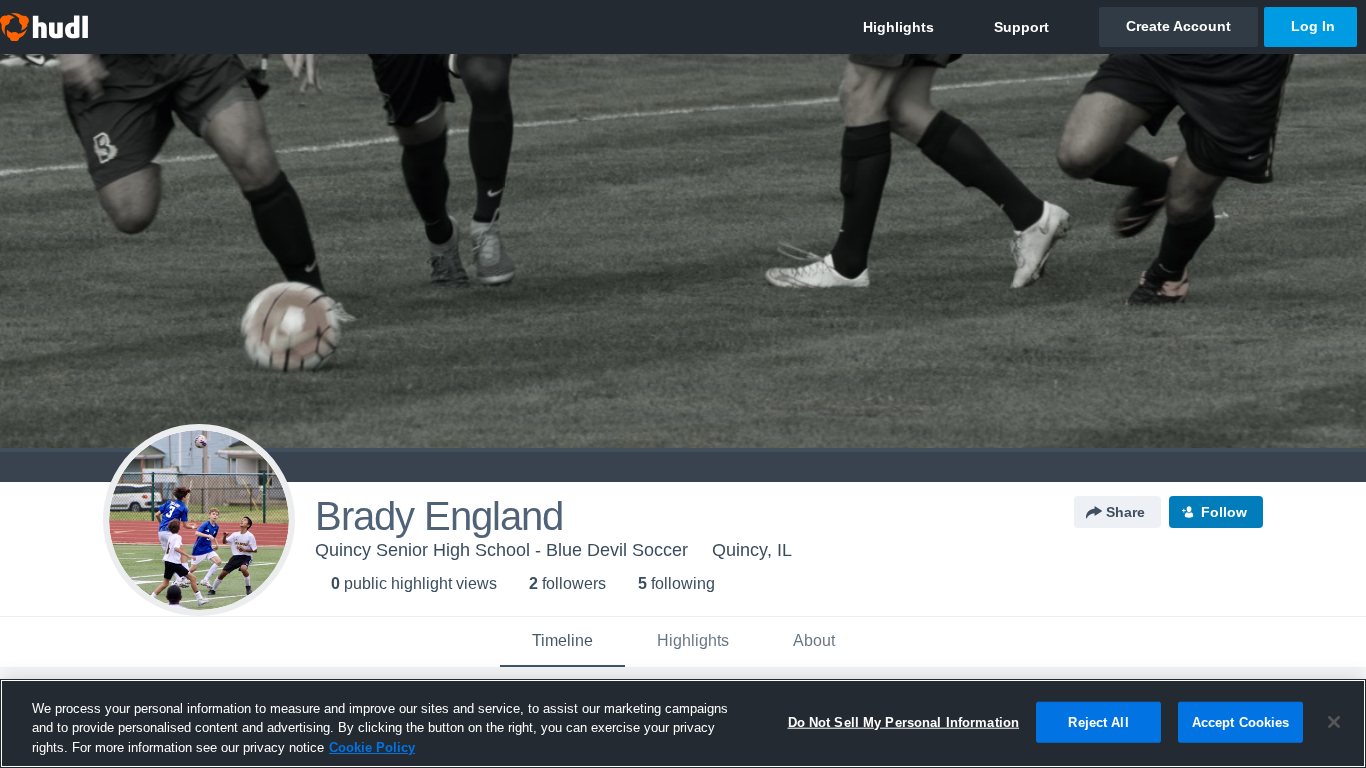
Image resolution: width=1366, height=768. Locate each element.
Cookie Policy (372, 747)
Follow (1224, 512)
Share (1125, 512)
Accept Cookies (1241, 721)
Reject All (1098, 721)
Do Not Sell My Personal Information (904, 721)
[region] (683, 723)
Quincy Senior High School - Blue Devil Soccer (501, 550)
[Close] (1334, 722)
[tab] (562, 642)
